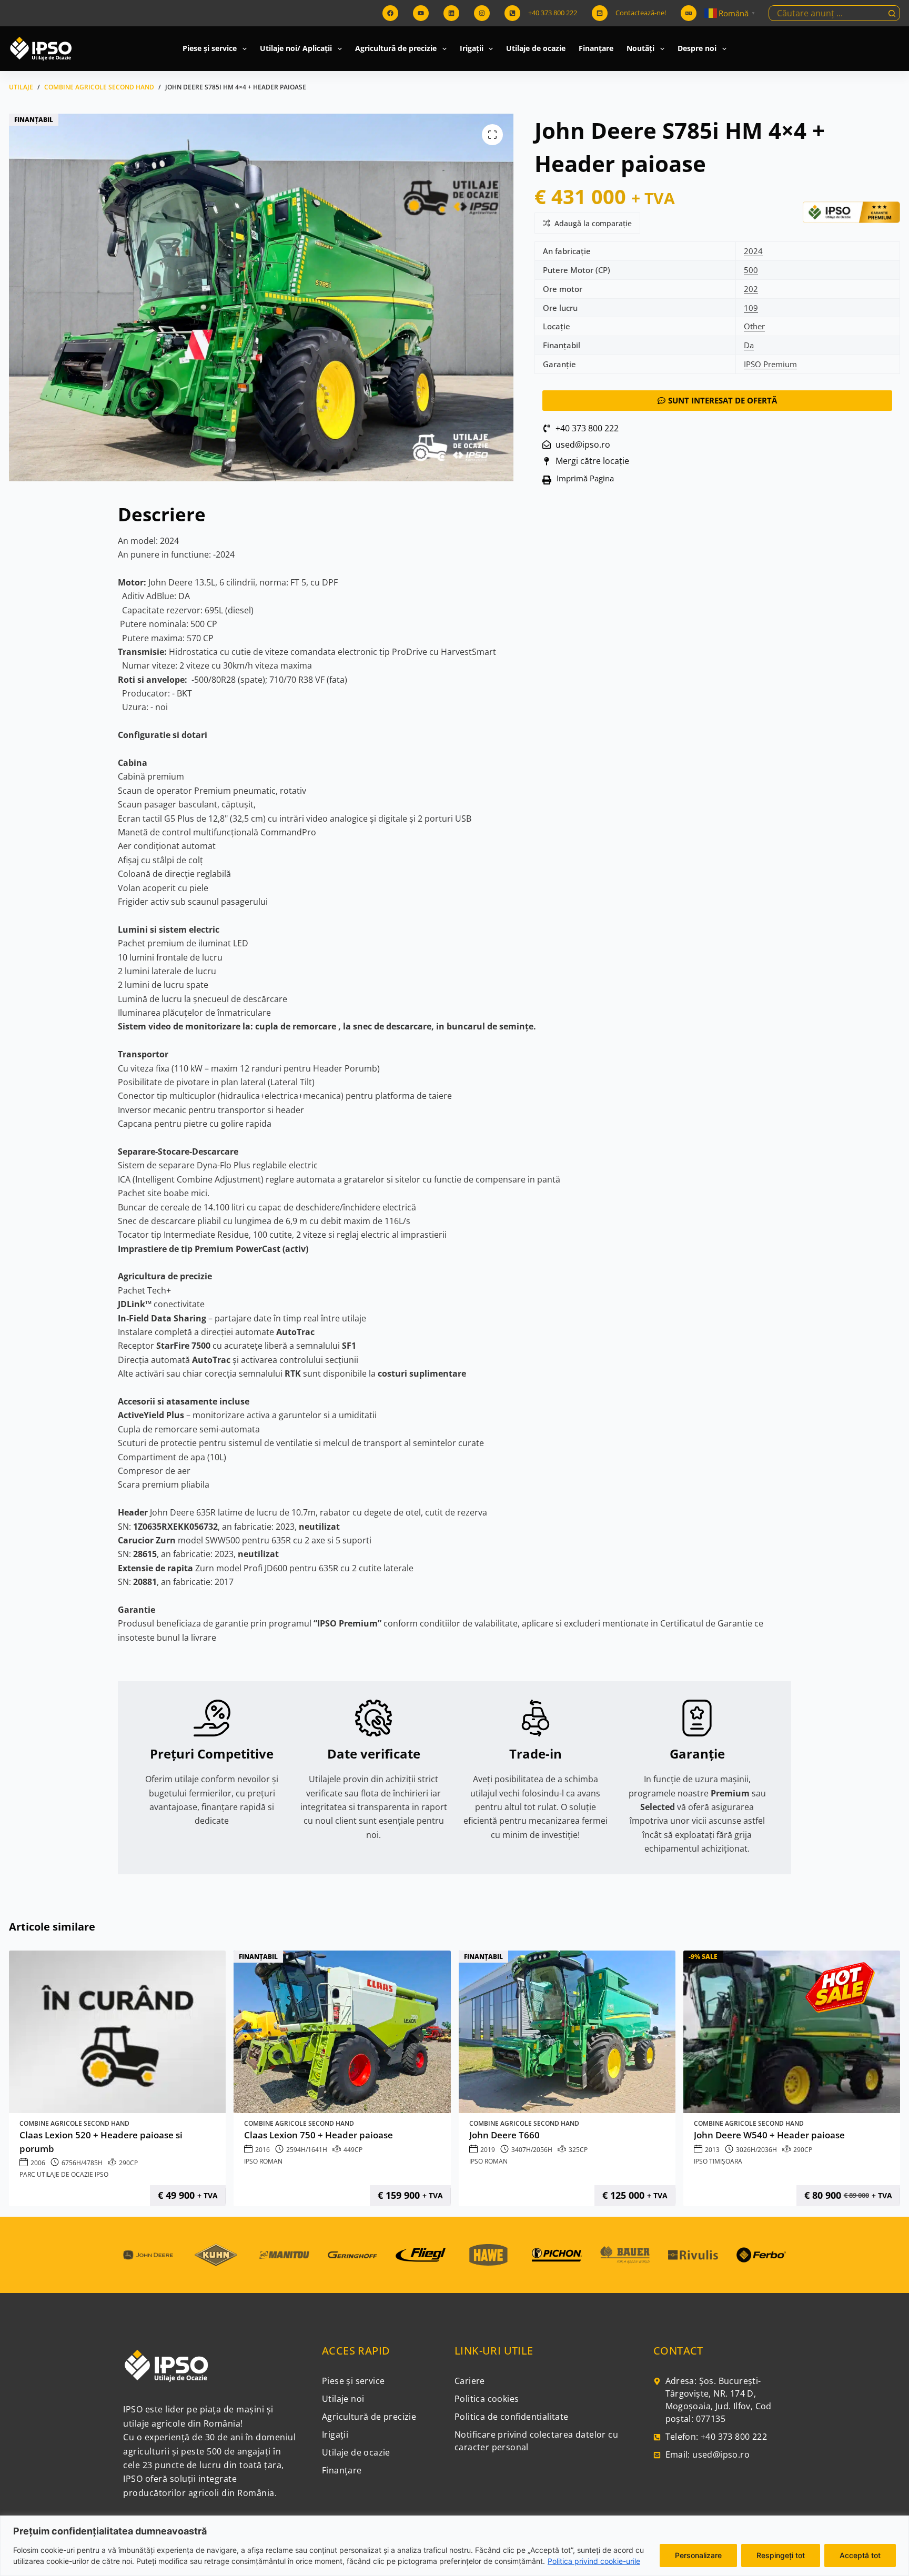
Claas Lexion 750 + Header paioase (319, 2135)
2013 (712, 2150)
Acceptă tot (860, 2555)
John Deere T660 (504, 2135)
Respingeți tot (781, 2555)
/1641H (316, 2150)
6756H (71, 2163)
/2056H (542, 2150)
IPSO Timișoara (718, 2161)
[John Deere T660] (567, 2032)
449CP (353, 2150)
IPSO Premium (770, 364)
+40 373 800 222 (553, 13)
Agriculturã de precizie (396, 48)
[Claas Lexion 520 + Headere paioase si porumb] (117, 2032)
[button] (582, 480)
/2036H (766, 2150)
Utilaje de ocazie (536, 48)
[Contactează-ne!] (600, 13)
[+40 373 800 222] (512, 13)
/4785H (92, 2163)
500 (751, 270)
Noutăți (640, 48)
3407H (521, 2150)
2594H (296, 2150)
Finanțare (596, 48)
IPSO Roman (263, 2161)
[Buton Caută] (892, 13)
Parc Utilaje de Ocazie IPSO (64, 2174)
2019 (488, 2150)
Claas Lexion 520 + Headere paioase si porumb (101, 2142)
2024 (753, 251)
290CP (128, 2163)
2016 (262, 2150)
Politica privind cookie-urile (594, 2561)
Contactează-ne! (641, 13)
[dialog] (454, 2546)
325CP (578, 2150)
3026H (746, 2150)
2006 (38, 2163)
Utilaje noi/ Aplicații (296, 48)
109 (751, 308)
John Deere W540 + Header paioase (769, 2135)
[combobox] (827, 13)
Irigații (472, 48)
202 (751, 289)
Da (749, 345)
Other (754, 326)
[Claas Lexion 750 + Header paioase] (342, 2032)
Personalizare (698, 2555)
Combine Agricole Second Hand (74, 2123)
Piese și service (210, 48)
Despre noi (697, 48)
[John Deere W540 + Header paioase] (792, 2032)
